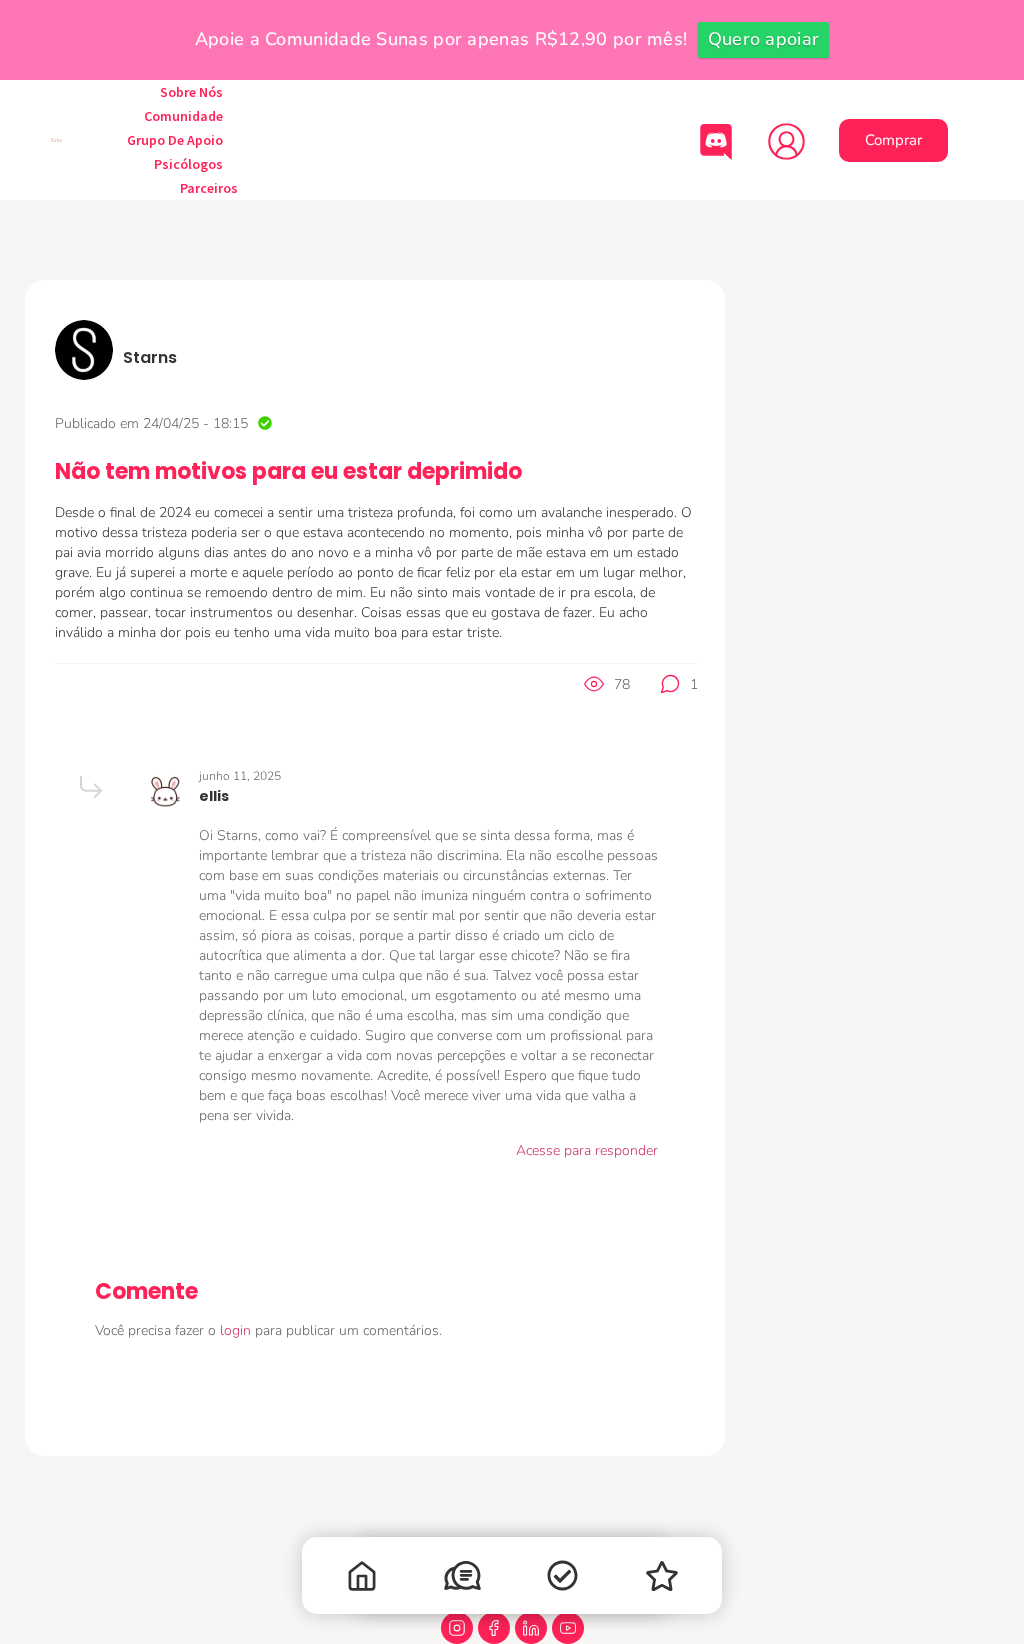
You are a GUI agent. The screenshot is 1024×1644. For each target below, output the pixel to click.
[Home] (362, 1580)
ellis (214, 796)
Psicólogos (188, 164)
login (237, 1330)
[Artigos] (562, 1580)
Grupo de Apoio (175, 140)
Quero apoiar (764, 39)
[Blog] (662, 1580)
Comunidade (183, 116)
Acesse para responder (587, 1150)
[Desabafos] (462, 1580)
